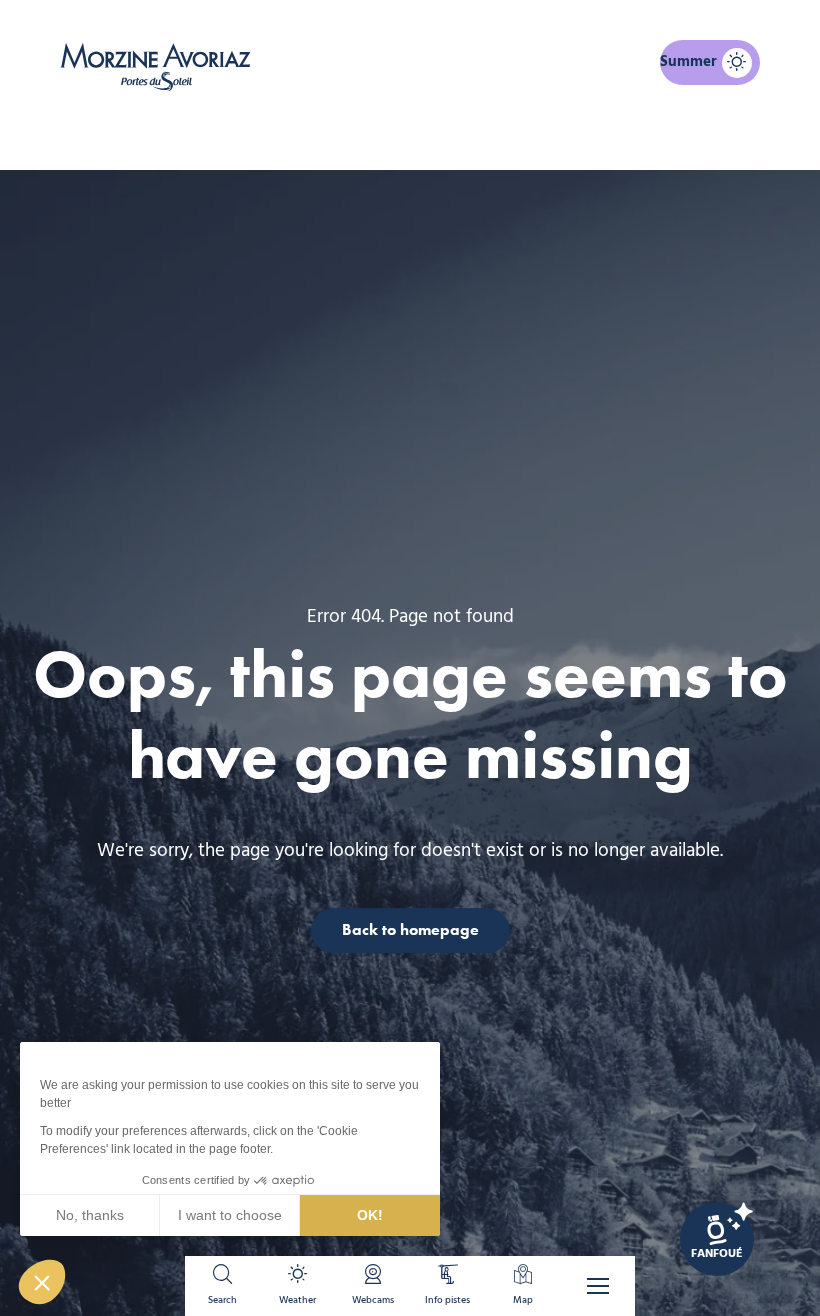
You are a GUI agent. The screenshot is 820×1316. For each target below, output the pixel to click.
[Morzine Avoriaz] (160, 67)
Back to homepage (410, 929)
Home (306, 136)
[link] (717, 1239)
